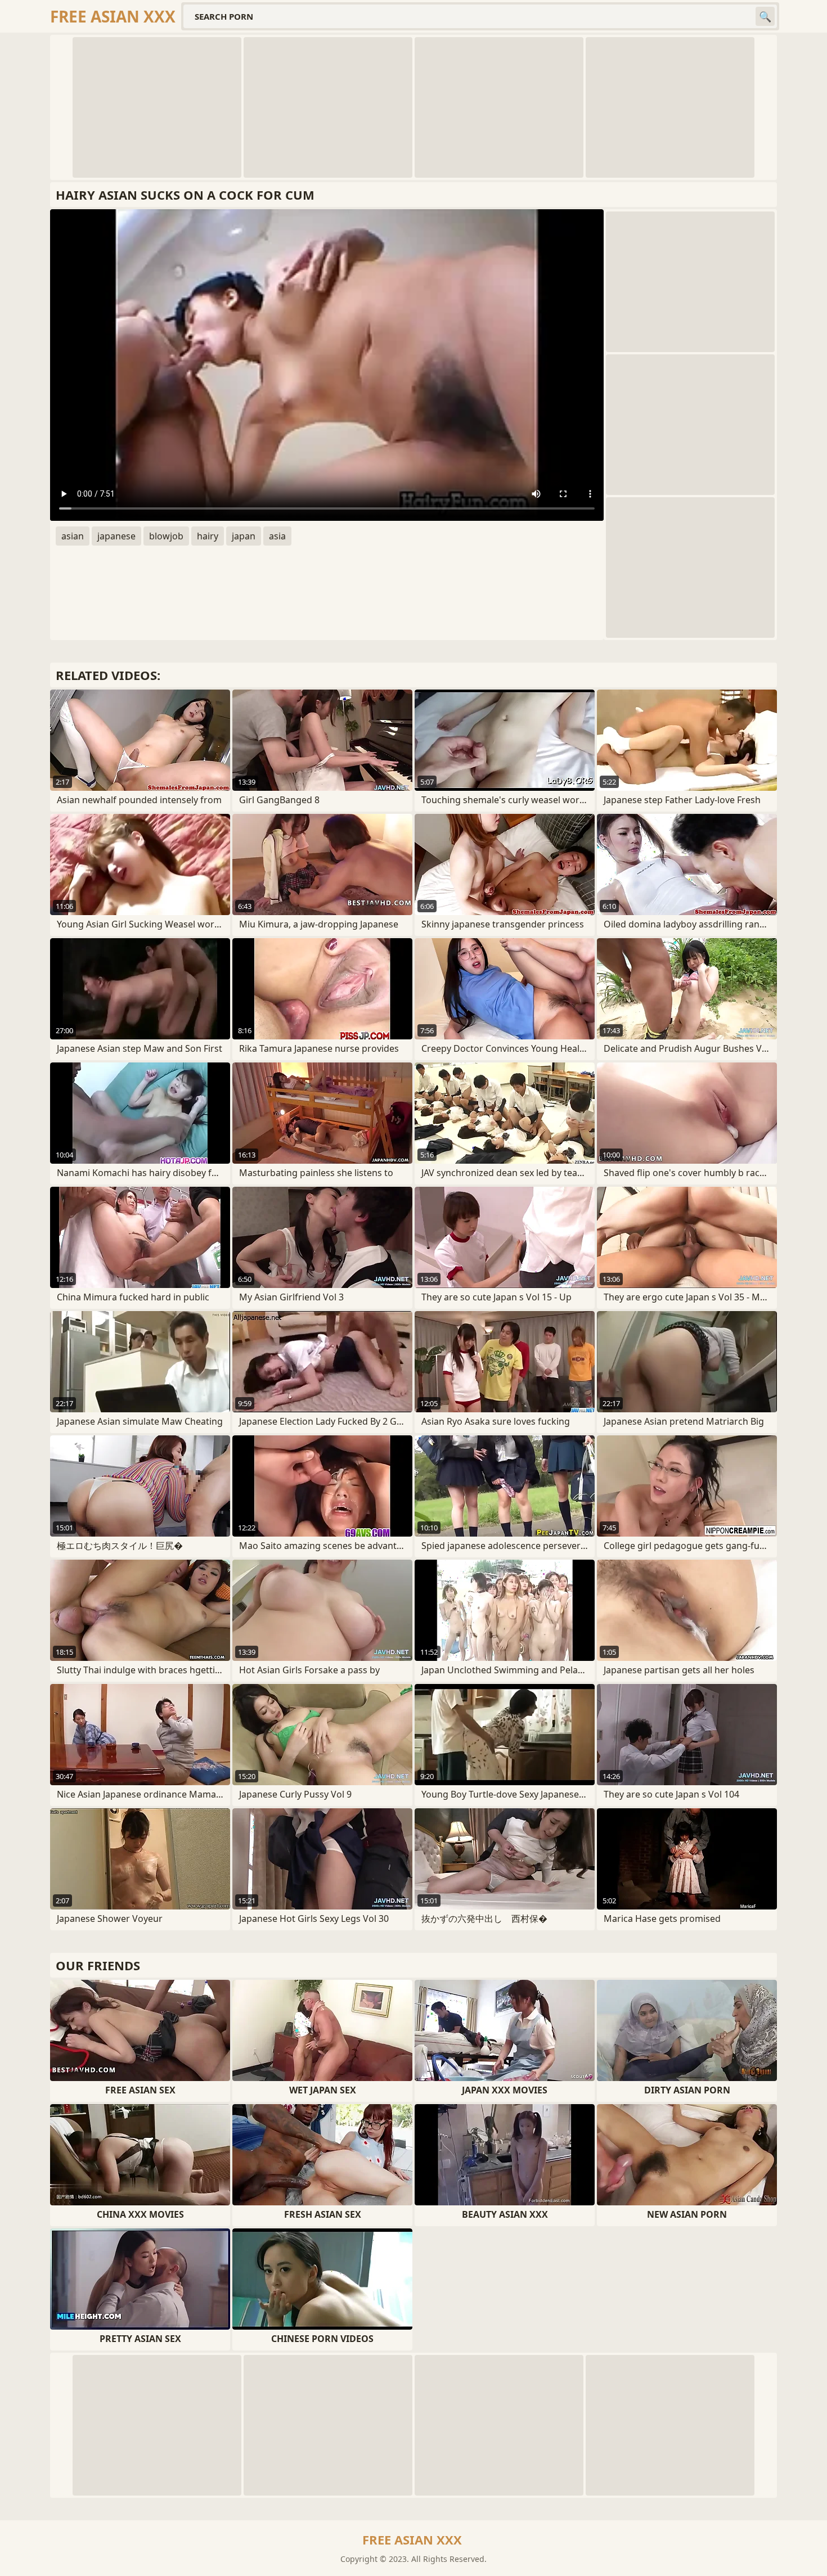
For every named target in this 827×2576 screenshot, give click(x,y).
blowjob (166, 536)
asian (73, 536)
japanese (116, 536)
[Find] (765, 16)
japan (244, 536)
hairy (208, 536)
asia (277, 536)
